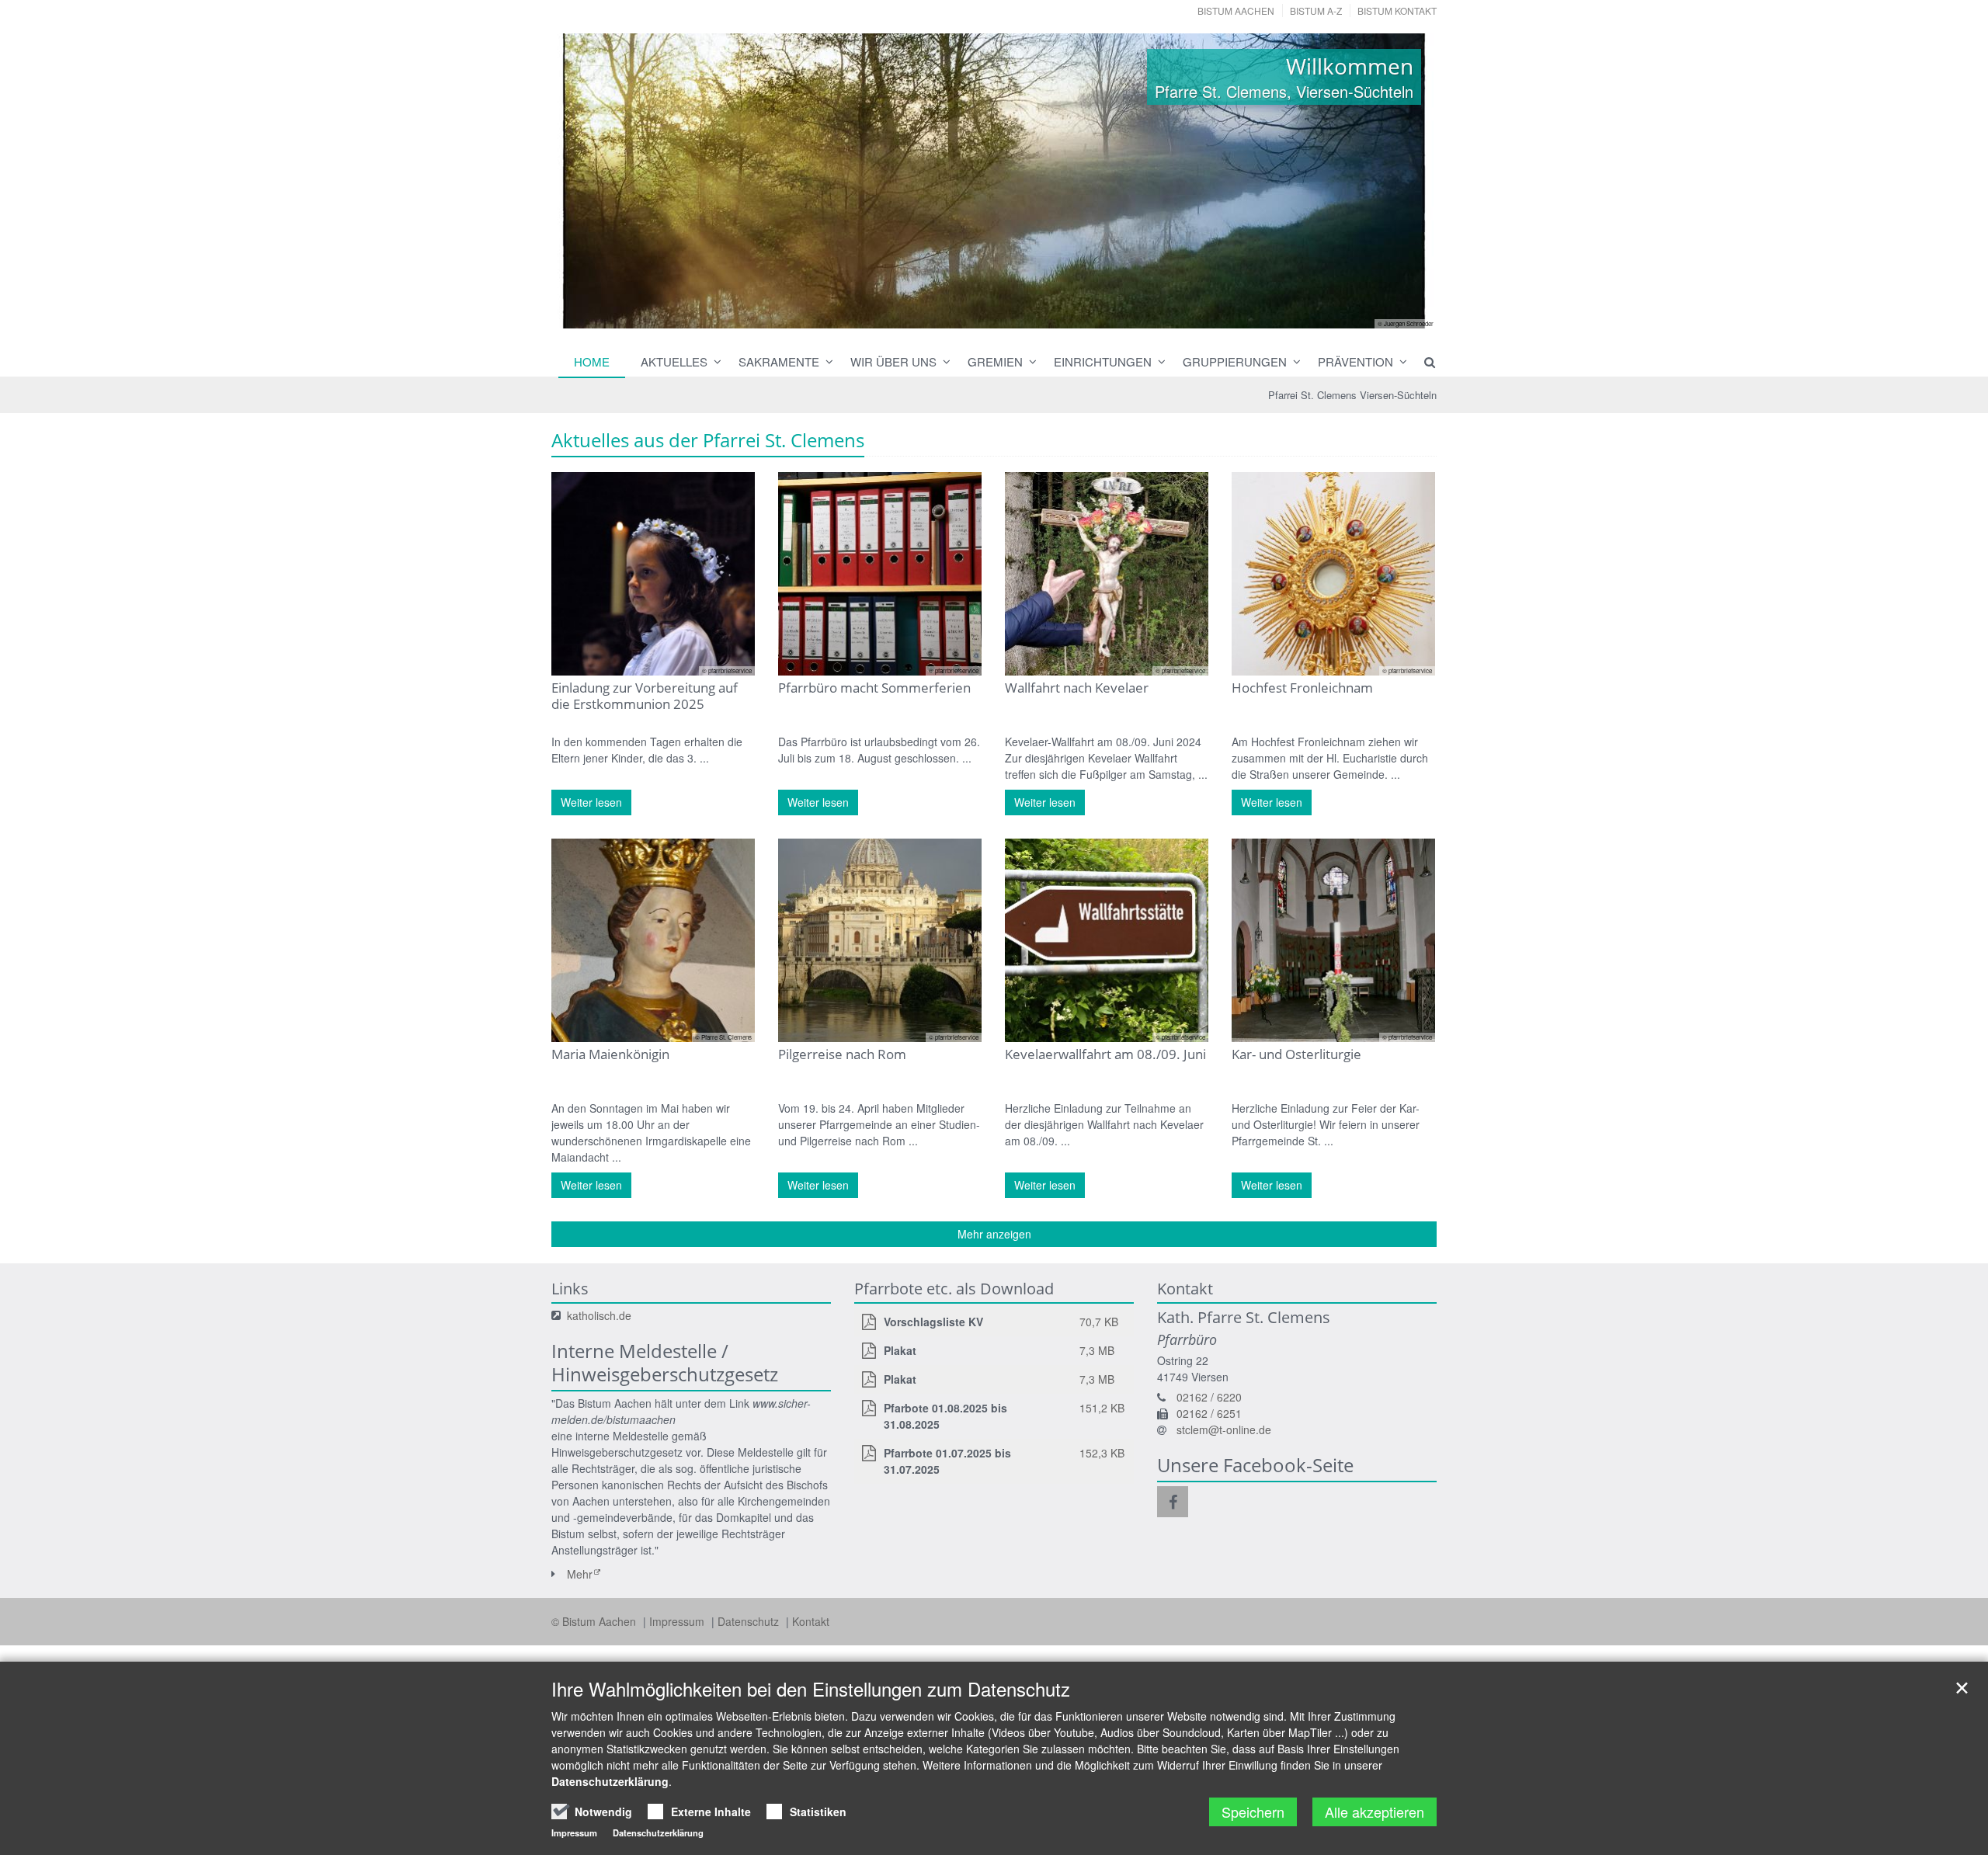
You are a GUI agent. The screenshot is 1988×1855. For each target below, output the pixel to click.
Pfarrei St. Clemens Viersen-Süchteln (1352, 395)
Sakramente (779, 361)
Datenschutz (750, 1621)
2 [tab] (959, 313)
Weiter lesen (591, 802)
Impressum (678, 1621)
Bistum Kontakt (1397, 10)
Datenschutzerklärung (610, 1781)
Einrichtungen (1103, 361)
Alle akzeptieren (1375, 1812)
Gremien (995, 361)
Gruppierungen (1235, 361)
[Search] (1423, 362)
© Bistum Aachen (595, 1621)
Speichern (1253, 1812)
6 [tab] (1052, 313)
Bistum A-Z (1316, 10)
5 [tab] (1029, 313)
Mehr (580, 1574)
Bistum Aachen (1236, 10)
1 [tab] (936, 313)
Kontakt (811, 1621)
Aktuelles (674, 361)
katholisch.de (599, 1315)
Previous (590, 181)
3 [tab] (982, 313)
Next (1398, 181)
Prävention (1355, 361)
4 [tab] (1006, 313)
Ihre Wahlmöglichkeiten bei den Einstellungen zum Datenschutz (811, 1689)
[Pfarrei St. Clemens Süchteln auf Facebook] (1173, 1502)
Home (592, 361)
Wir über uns (893, 361)
